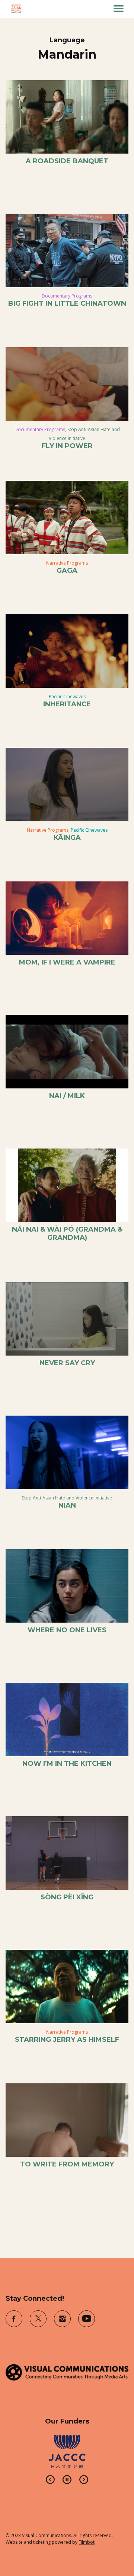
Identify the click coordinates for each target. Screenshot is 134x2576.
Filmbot (87, 2542)
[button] (119, 9)
